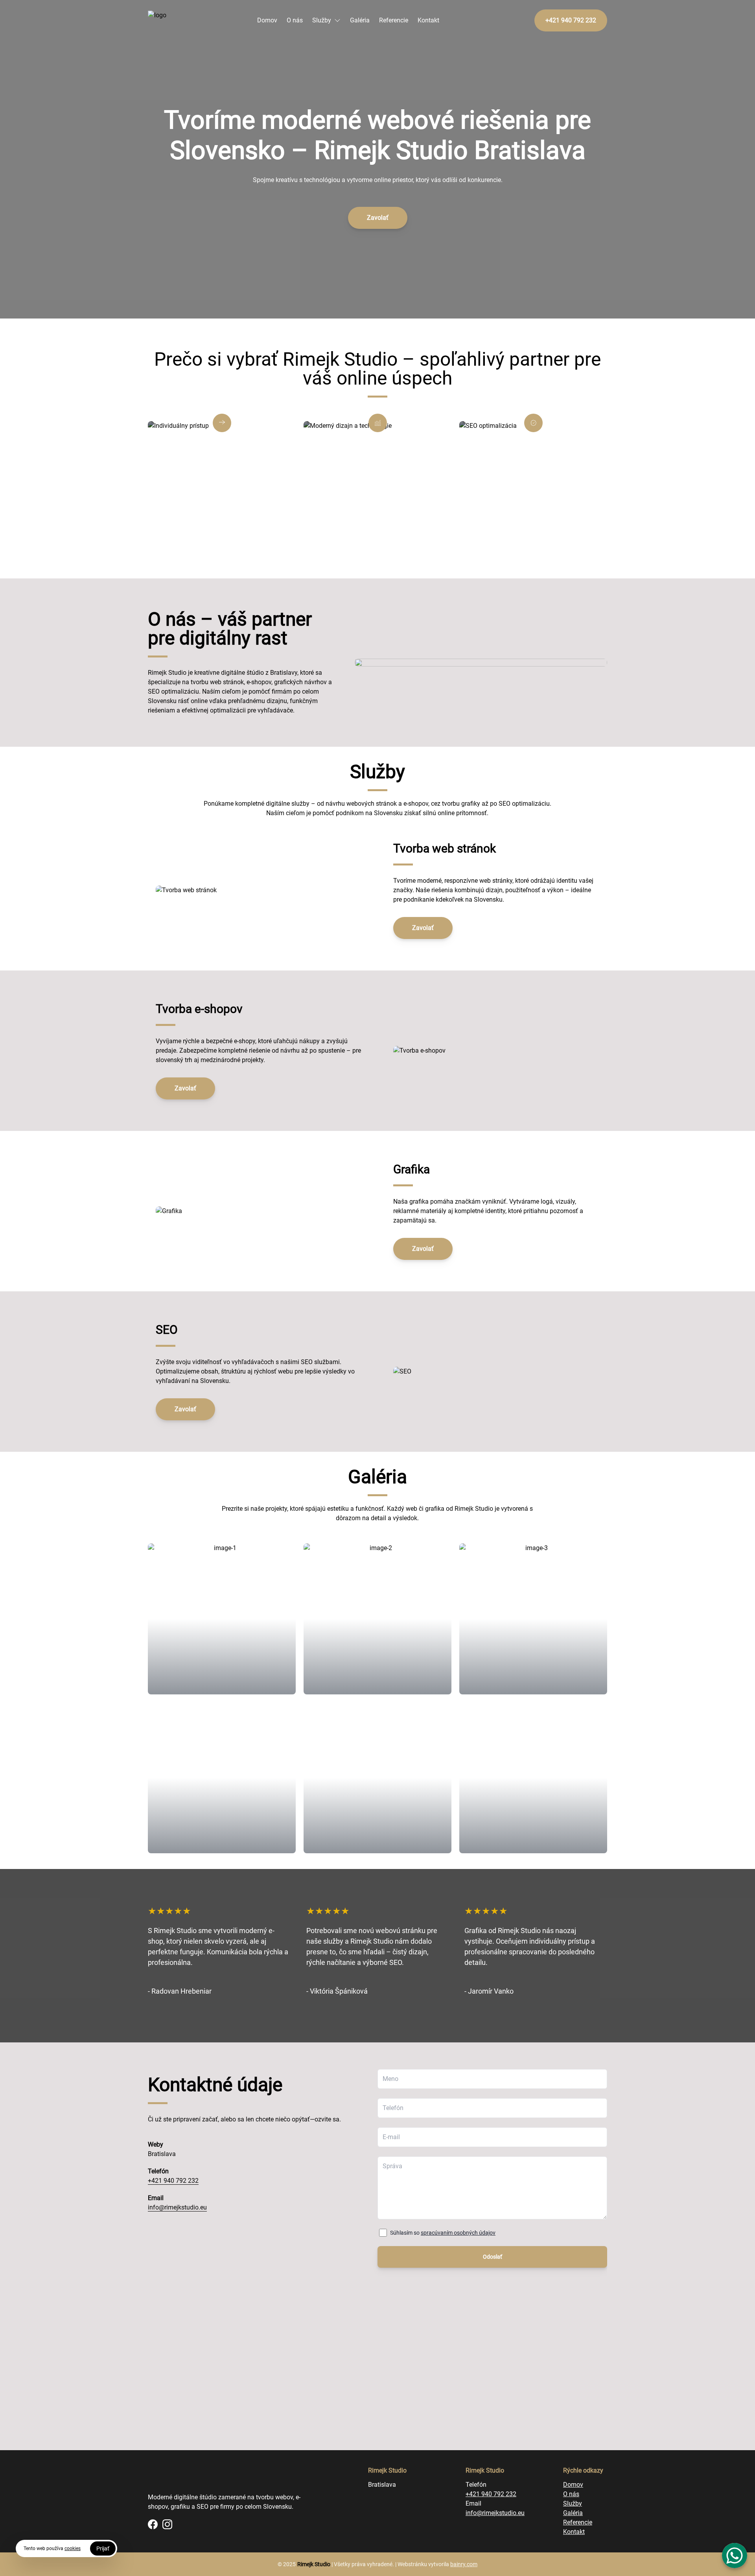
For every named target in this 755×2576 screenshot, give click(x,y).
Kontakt (428, 20)
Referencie (394, 20)
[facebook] (153, 2524)
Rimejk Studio (314, 2564)
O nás (295, 20)
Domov (267, 20)
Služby (322, 20)
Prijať (103, 2548)
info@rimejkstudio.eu (177, 2207)
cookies (73, 2548)
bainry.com (464, 2564)
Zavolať (378, 218)
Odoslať (493, 2257)
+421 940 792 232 (173, 2181)
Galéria (360, 20)
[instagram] (167, 2524)
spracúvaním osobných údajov (458, 2233)
